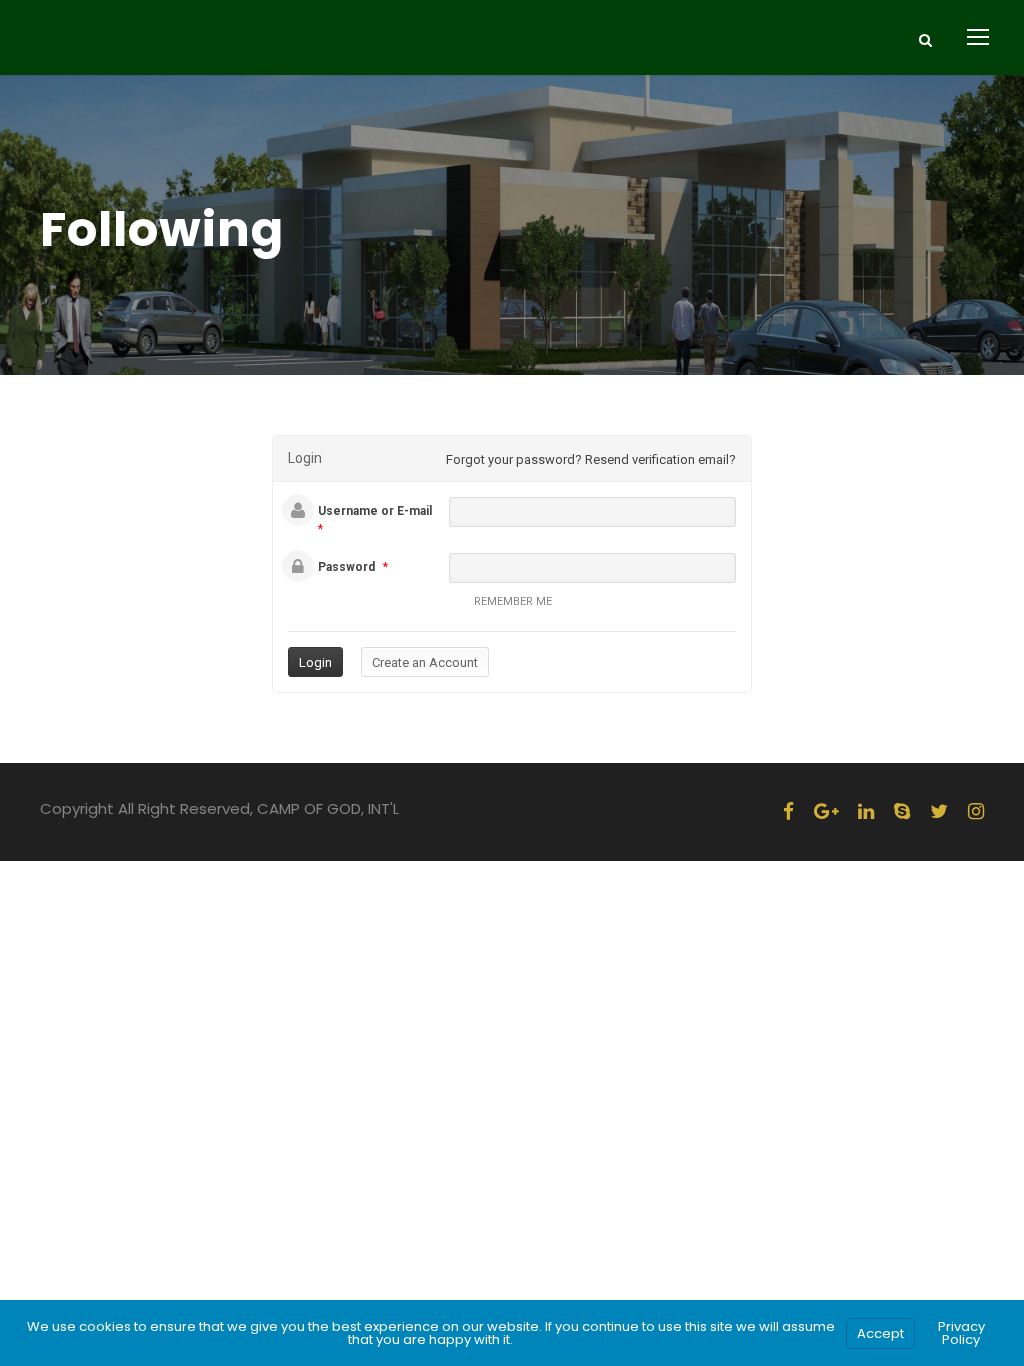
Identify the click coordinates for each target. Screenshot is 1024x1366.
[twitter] (939, 811)
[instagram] (976, 811)
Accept (880, 1333)
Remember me (513, 601)
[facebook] (788, 811)
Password (346, 567)
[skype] (902, 811)
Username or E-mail (375, 511)
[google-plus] (826, 811)
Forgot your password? (514, 459)
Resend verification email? (660, 459)
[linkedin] (866, 811)
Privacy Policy (961, 1333)
